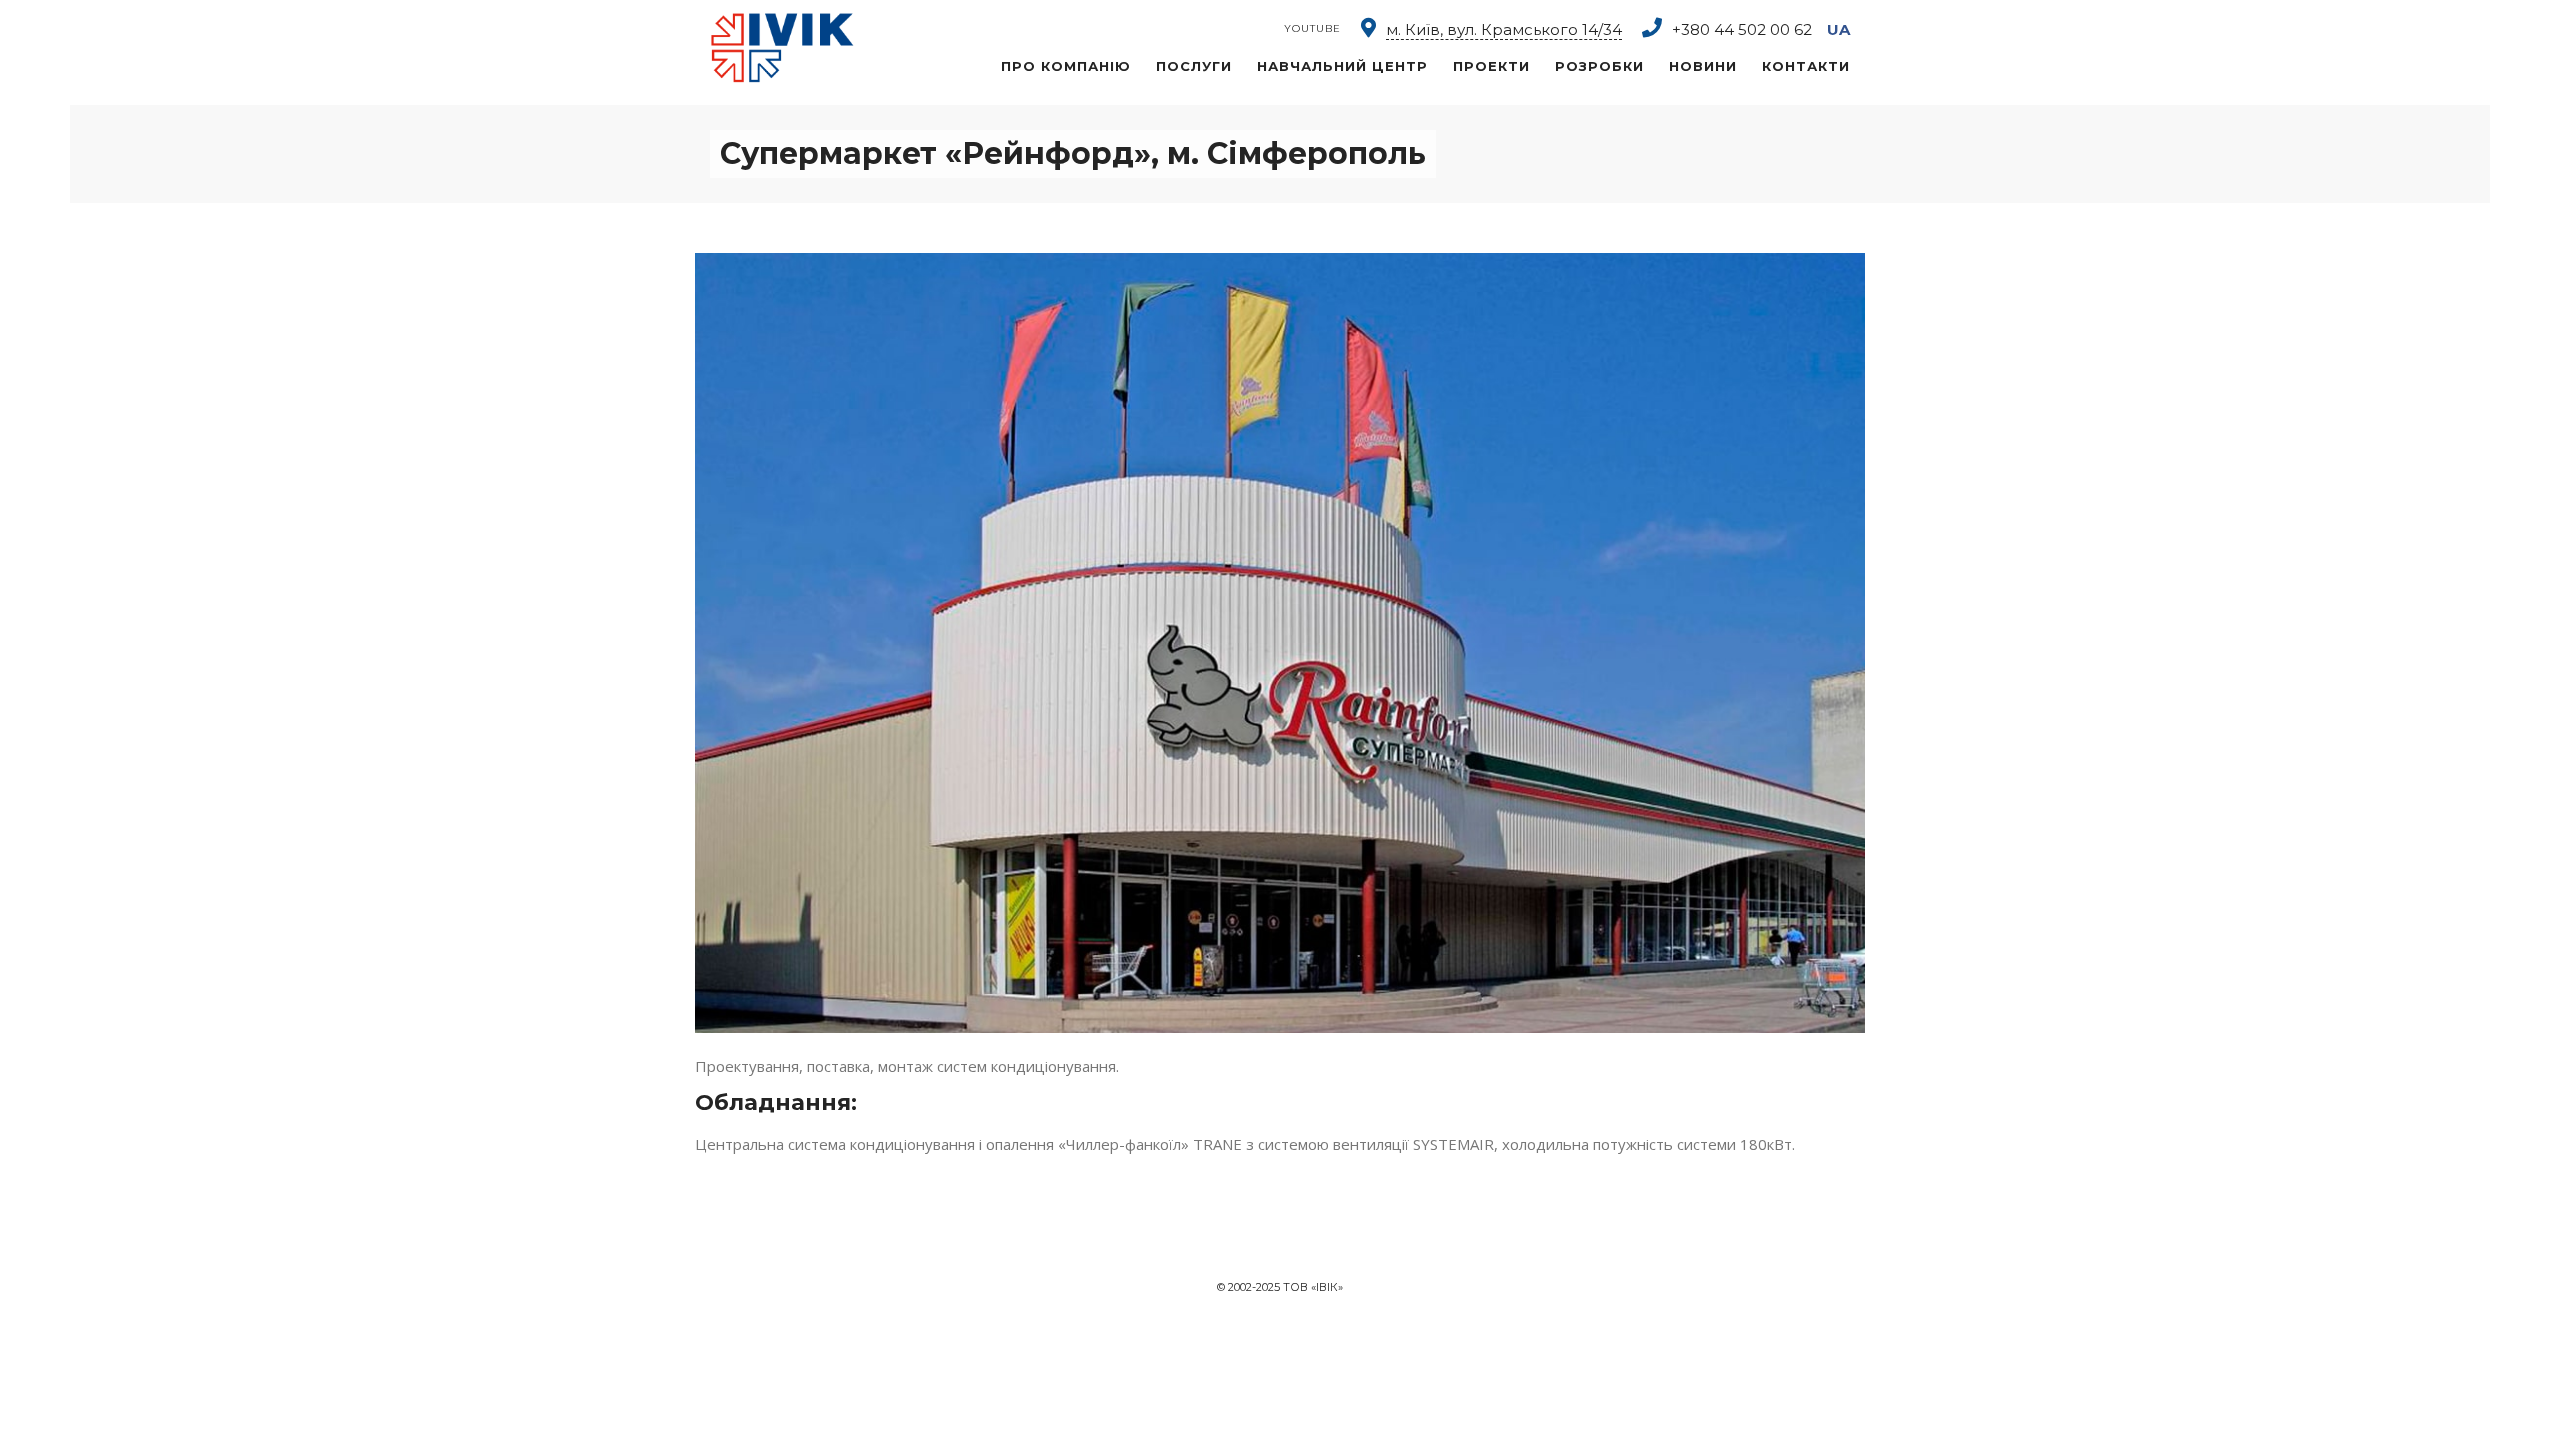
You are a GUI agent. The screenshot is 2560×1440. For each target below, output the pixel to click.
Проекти (1491, 66)
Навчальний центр (1342, 66)
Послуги (1194, 66)
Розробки (1599, 66)
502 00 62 (1742, 29)
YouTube (1312, 28)
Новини (1703, 66)
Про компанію (1066, 66)
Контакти (1806, 66)
